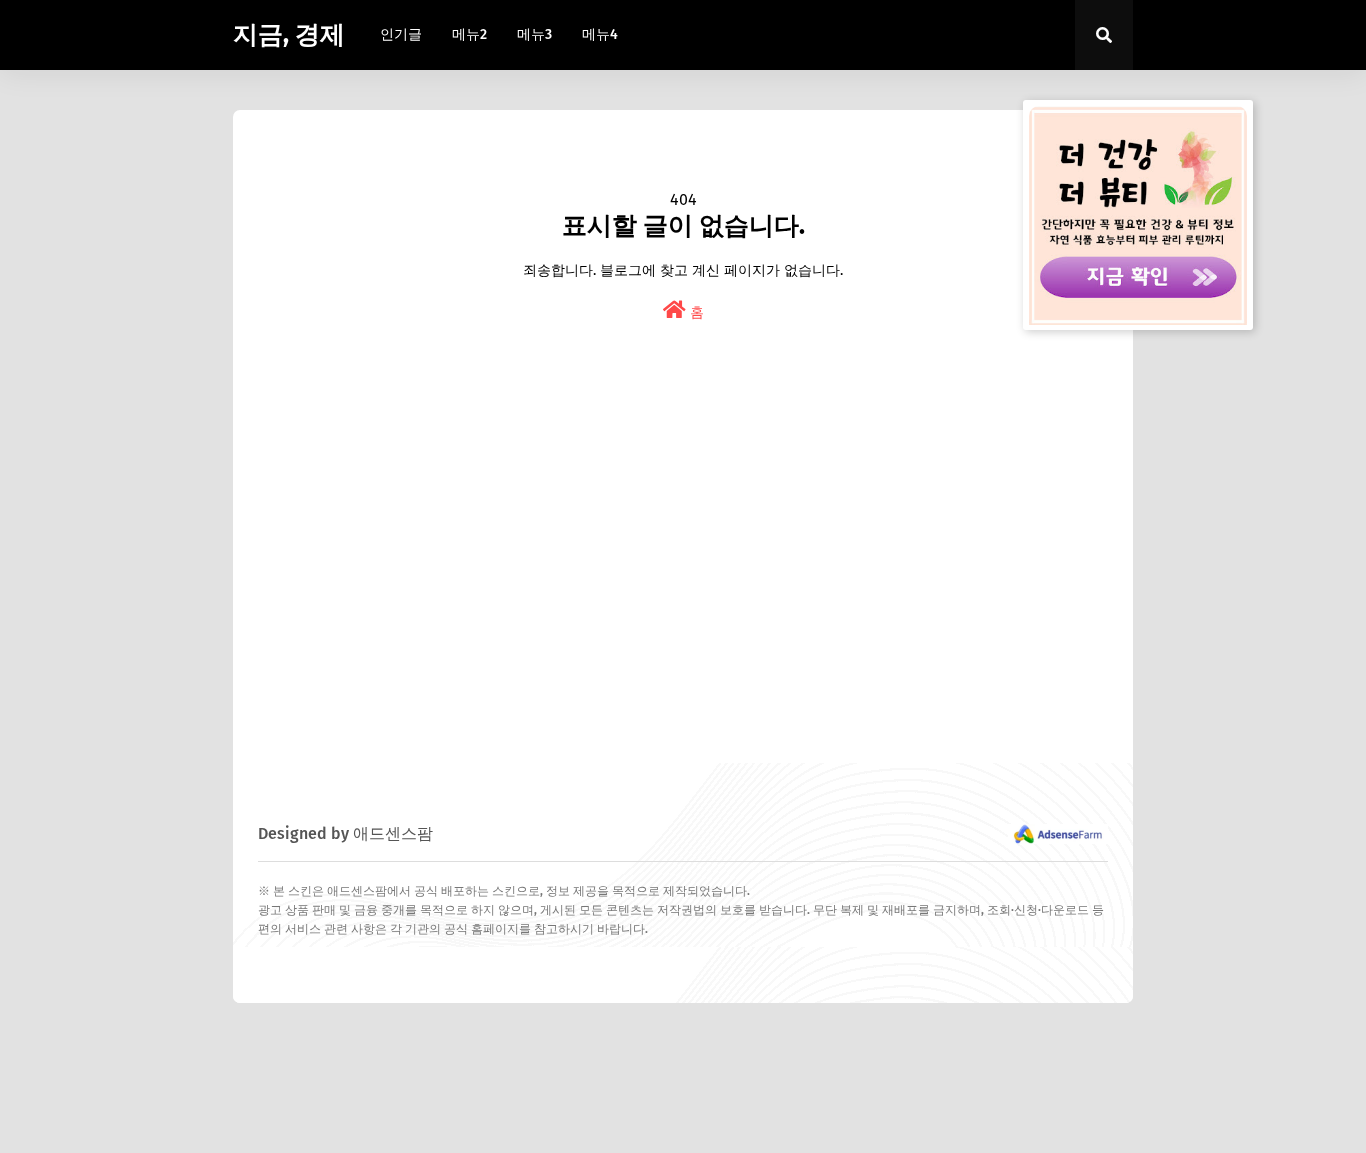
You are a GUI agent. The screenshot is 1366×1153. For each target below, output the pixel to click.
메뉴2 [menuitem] (469, 34)
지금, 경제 (289, 35)
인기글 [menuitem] (401, 34)
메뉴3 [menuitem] (534, 34)
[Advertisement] (683, 583)
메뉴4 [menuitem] (600, 34)
